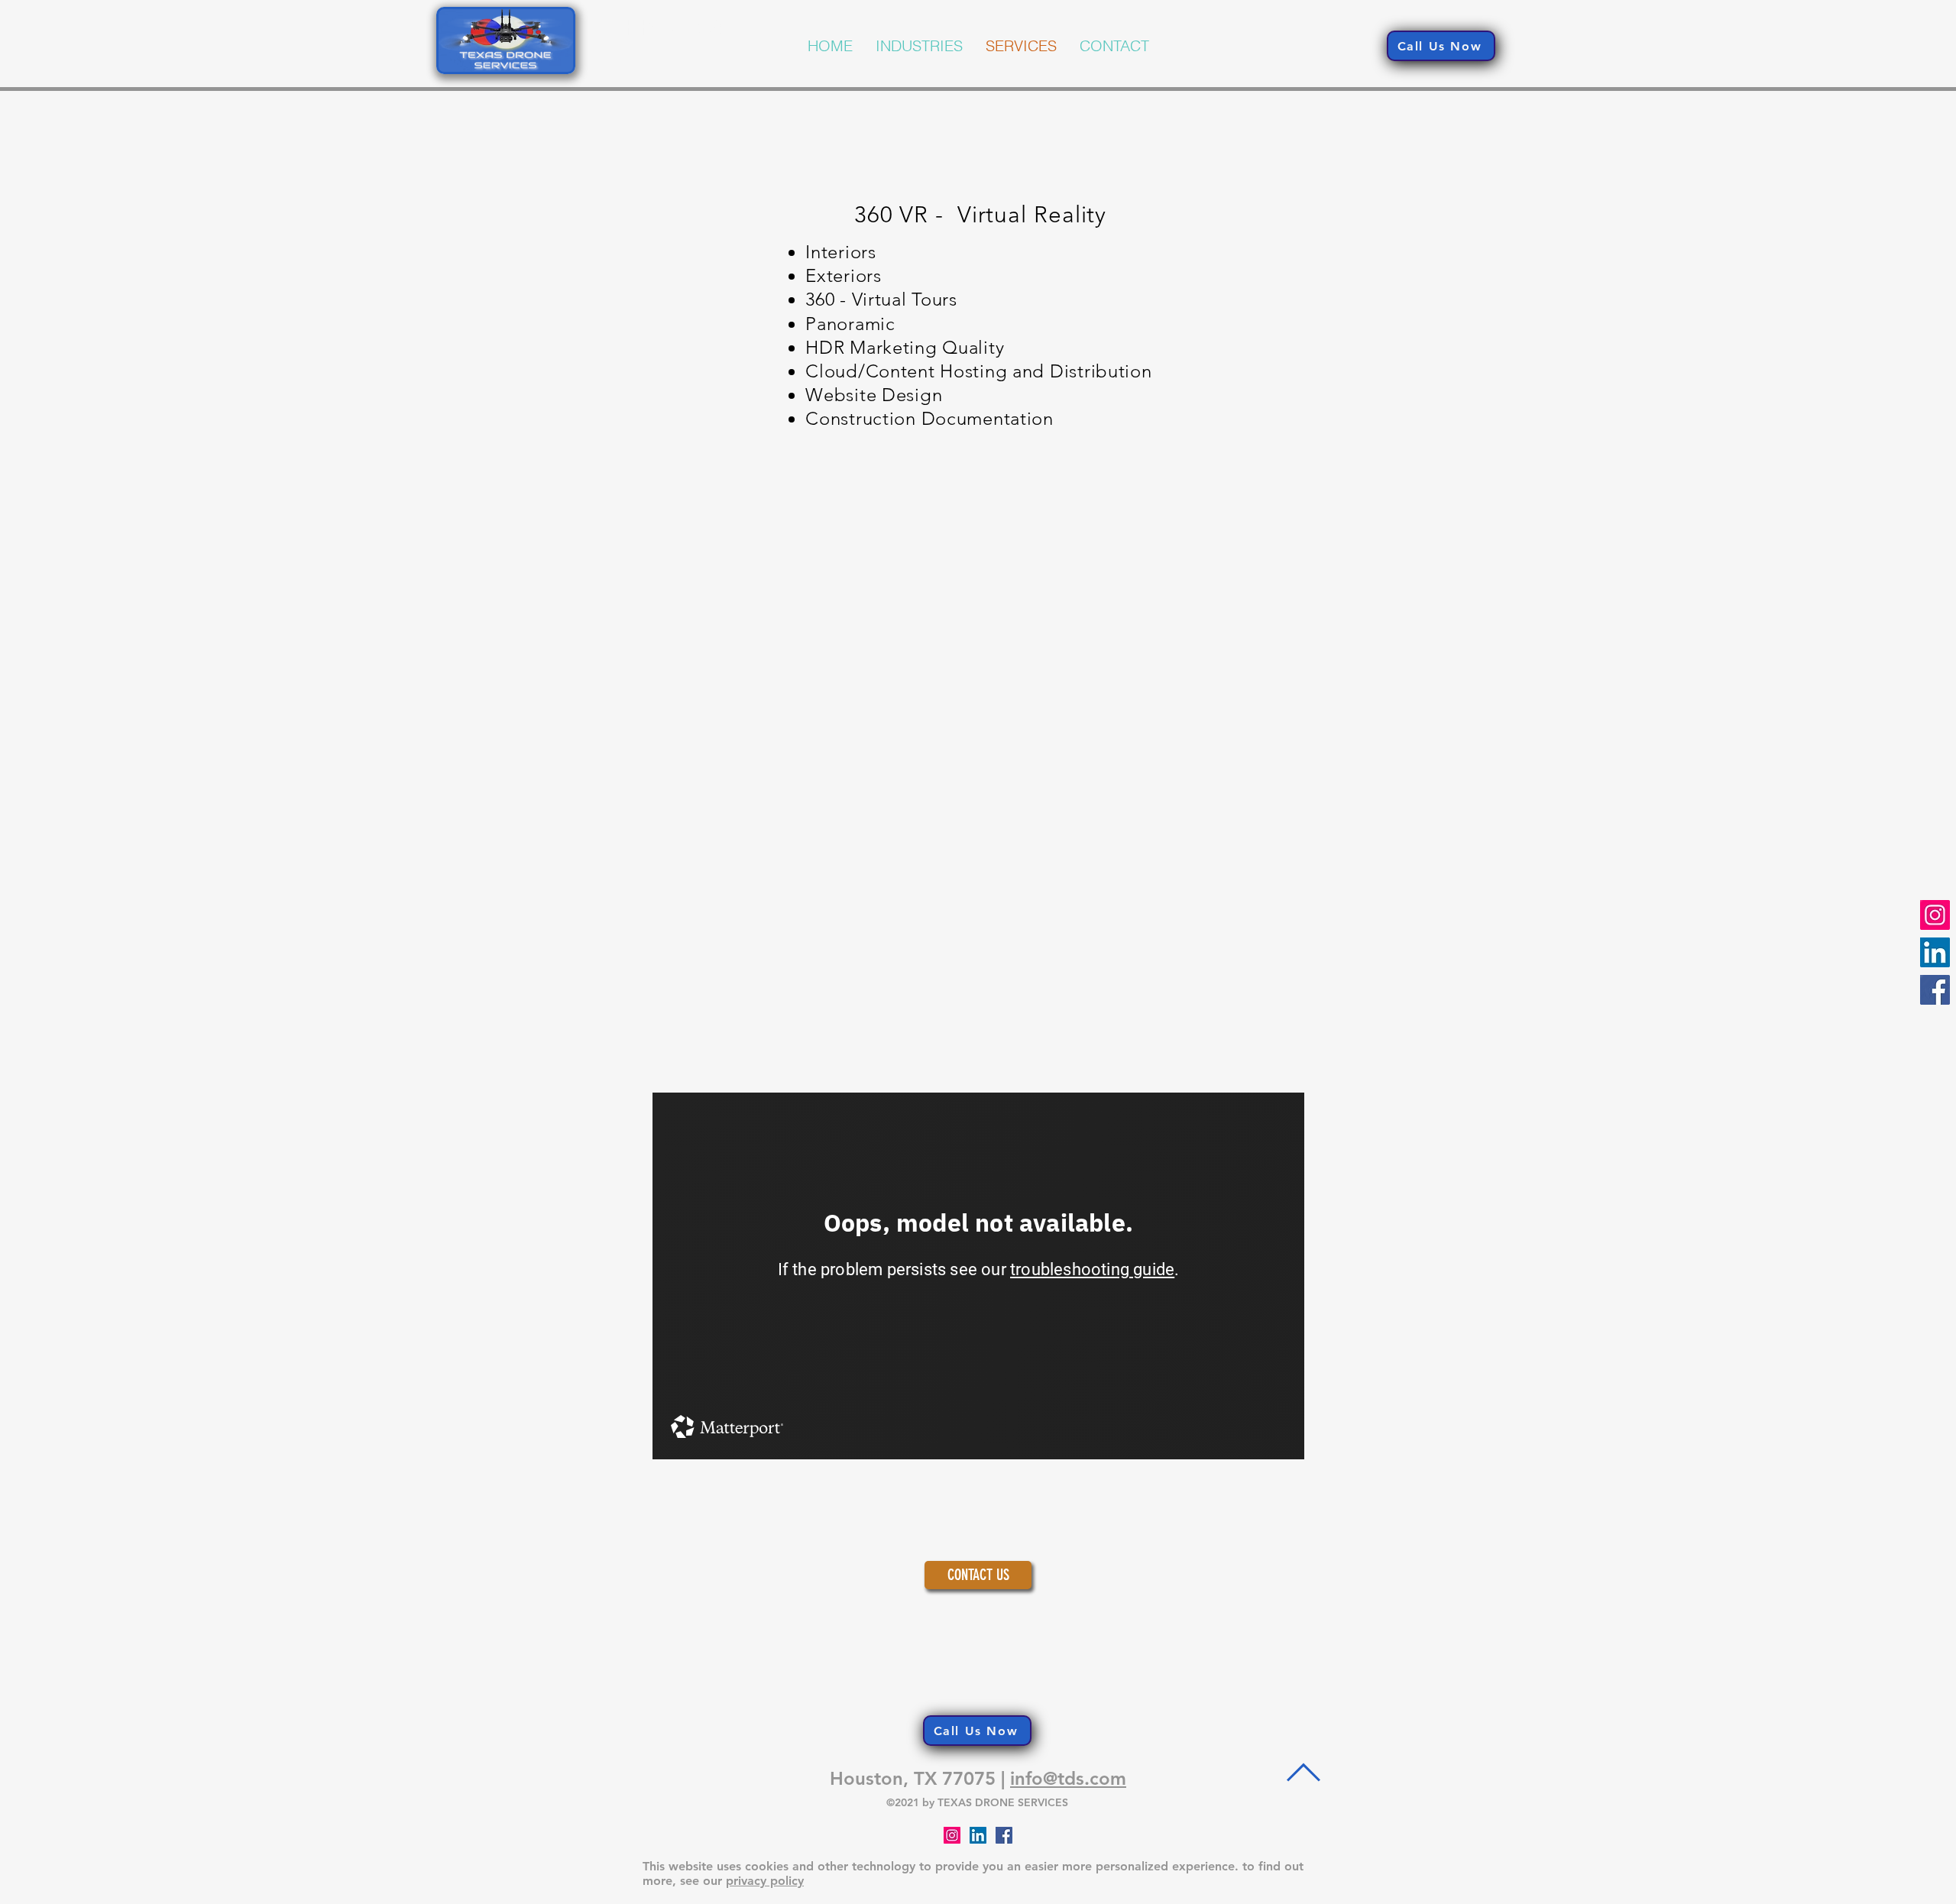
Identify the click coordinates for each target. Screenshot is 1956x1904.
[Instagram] (1935, 915)
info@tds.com (1068, 1778)
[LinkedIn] (1935, 952)
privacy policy (765, 1881)
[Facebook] (1935, 990)
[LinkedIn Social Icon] (978, 1835)
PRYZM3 (674, 26)
